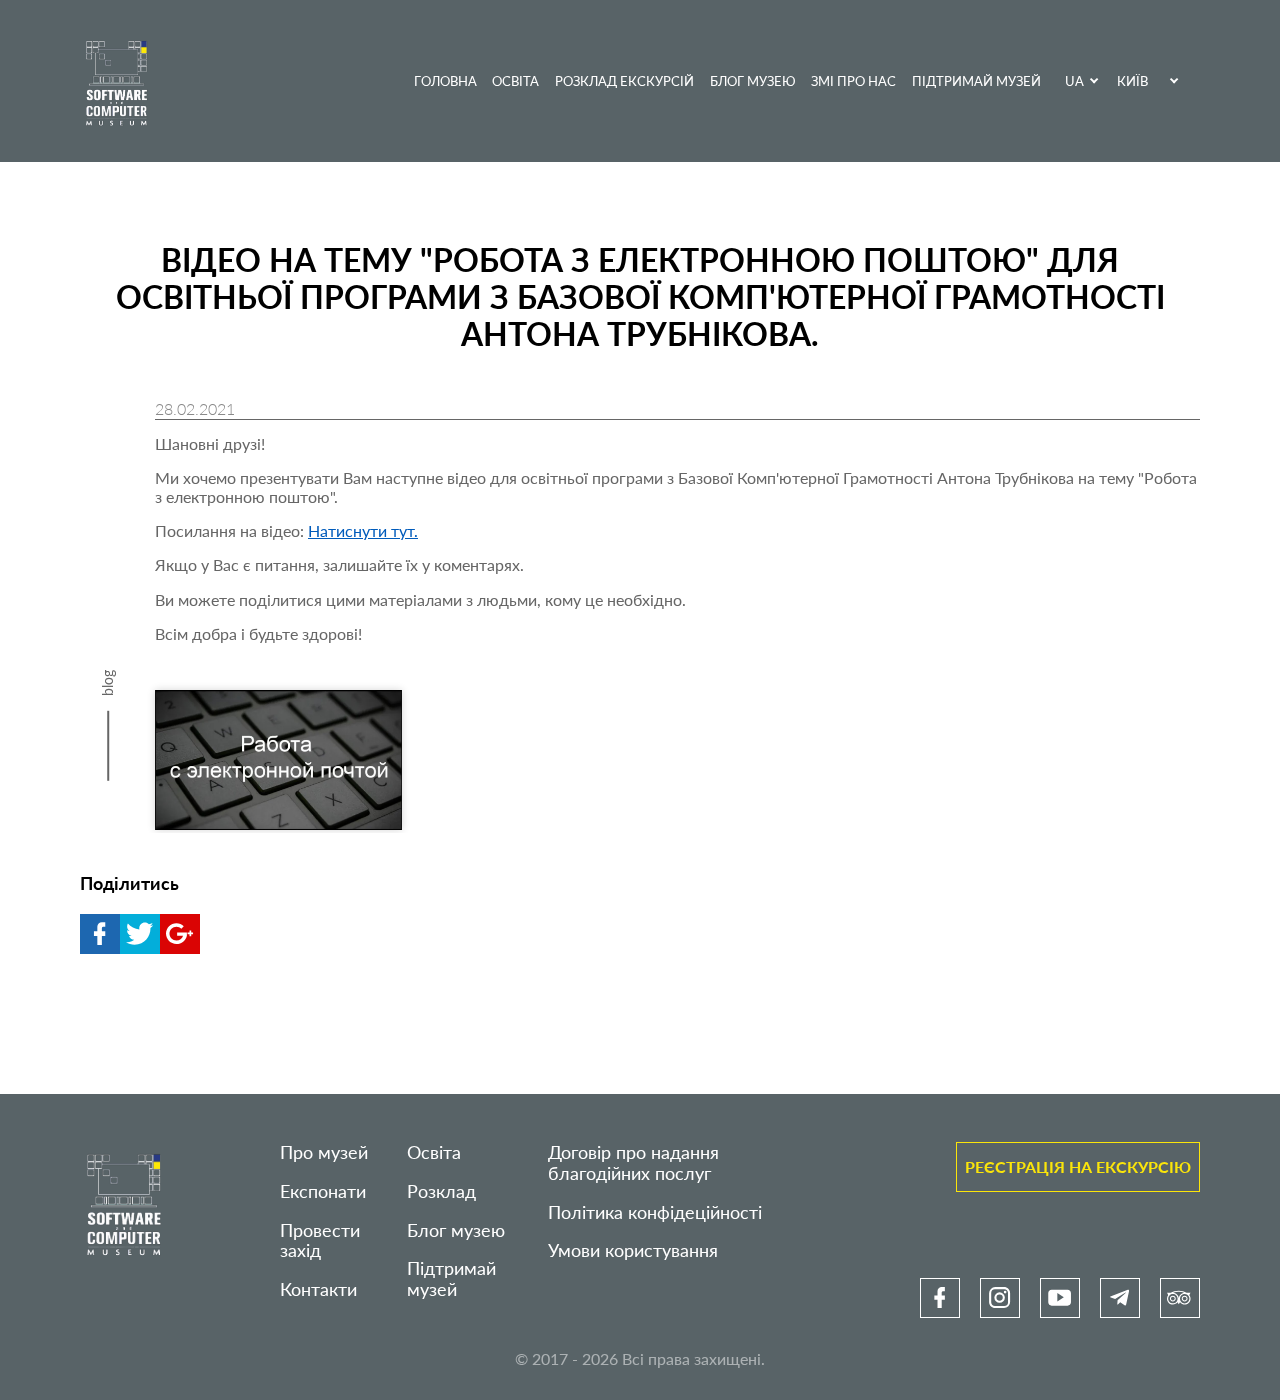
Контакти (318, 1289)
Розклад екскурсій (624, 81)
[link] (940, 1298)
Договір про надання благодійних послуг (633, 1163)
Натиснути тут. (363, 530)
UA (1074, 81)
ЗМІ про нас (853, 81)
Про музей (324, 1152)
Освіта (515, 81)
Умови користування (633, 1250)
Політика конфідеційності (655, 1212)
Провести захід (320, 1241)
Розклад (441, 1191)
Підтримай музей (976, 81)
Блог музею (753, 81)
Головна (445, 81)
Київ (1132, 81)
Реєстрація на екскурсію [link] (1078, 1166)
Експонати (323, 1191)
